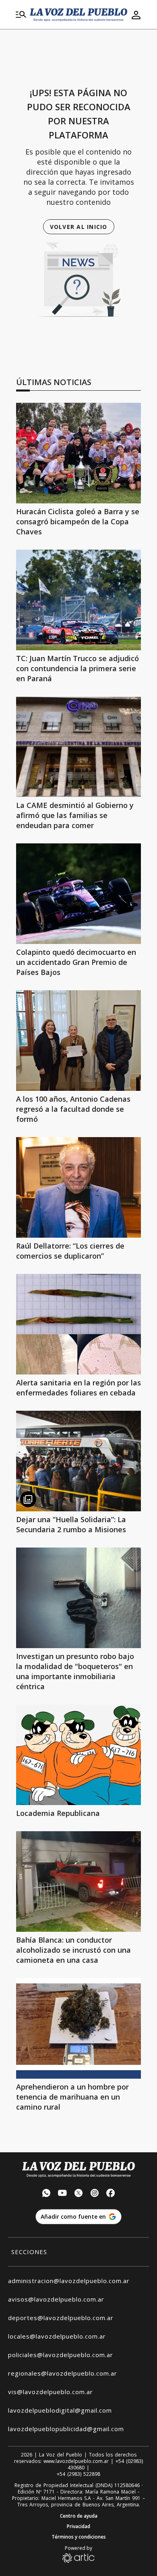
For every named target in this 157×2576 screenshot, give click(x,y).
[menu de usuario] (136, 15)
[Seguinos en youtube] (62, 2194)
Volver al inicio (79, 227)
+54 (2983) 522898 (78, 2474)
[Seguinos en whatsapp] (46, 2194)
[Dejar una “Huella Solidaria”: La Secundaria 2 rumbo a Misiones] (78, 1461)
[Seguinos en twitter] (78, 2194)
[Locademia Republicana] (78, 1755)
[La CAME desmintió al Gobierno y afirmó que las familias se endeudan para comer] (78, 747)
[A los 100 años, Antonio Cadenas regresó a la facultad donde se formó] (78, 1041)
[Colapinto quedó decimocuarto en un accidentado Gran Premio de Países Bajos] (78, 894)
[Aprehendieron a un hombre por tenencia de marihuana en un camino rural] (78, 2028)
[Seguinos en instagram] (95, 2194)
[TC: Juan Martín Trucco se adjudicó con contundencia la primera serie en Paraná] (78, 600)
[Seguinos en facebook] (111, 2194)
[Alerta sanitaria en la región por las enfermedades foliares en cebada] (78, 1324)
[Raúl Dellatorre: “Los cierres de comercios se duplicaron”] (78, 1187)
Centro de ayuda (79, 2516)
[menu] (21, 15)
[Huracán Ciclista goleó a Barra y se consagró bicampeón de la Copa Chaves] (78, 453)
